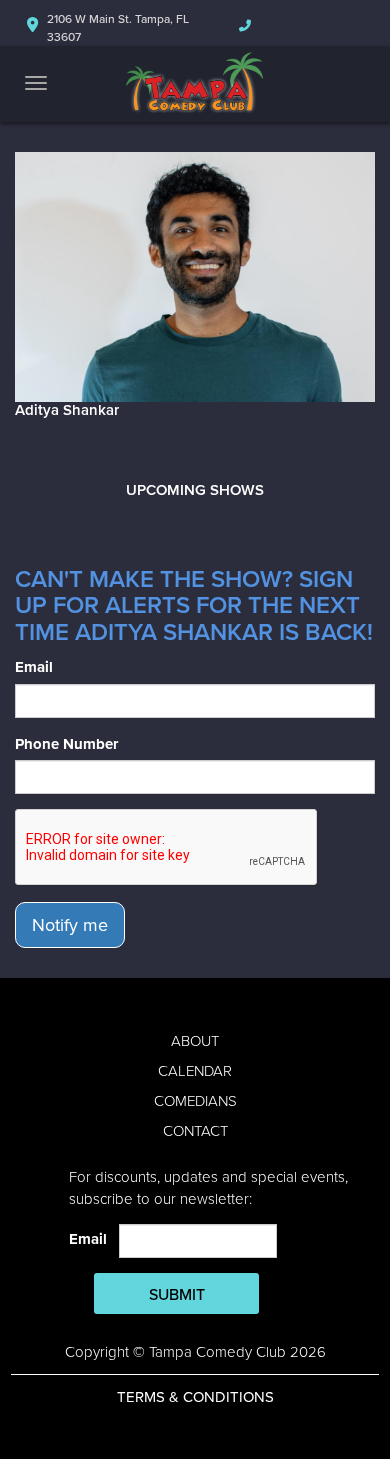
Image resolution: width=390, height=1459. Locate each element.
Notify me (70, 925)
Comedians (195, 1101)
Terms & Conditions (195, 1397)
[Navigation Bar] (36, 83)
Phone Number (66, 744)
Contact (195, 1131)
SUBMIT (177, 1295)
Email (34, 667)
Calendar (195, 1071)
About (195, 1041)
